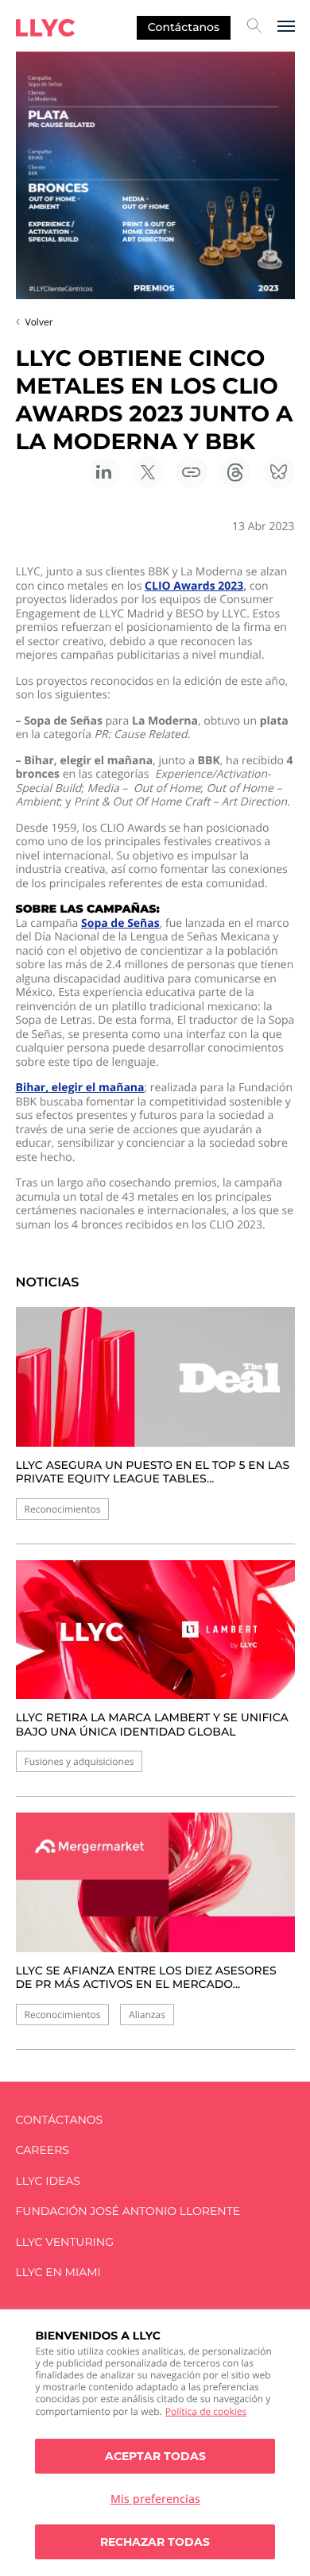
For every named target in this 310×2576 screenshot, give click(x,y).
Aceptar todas (155, 2456)
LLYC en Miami (58, 2272)
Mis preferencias (155, 2499)
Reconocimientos (63, 1509)
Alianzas (147, 2015)
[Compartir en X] (148, 472)
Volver (39, 322)
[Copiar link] (192, 472)
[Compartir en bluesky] (279, 472)
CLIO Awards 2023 (194, 586)
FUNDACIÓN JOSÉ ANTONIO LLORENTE (128, 2211)
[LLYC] (45, 28)
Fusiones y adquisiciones (79, 1761)
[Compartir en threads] (235, 472)
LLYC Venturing (65, 2242)
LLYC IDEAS (48, 2181)
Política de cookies (206, 2411)
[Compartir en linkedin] (104, 472)
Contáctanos (184, 27)
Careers (43, 2150)
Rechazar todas (155, 2542)
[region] (155, 2443)
